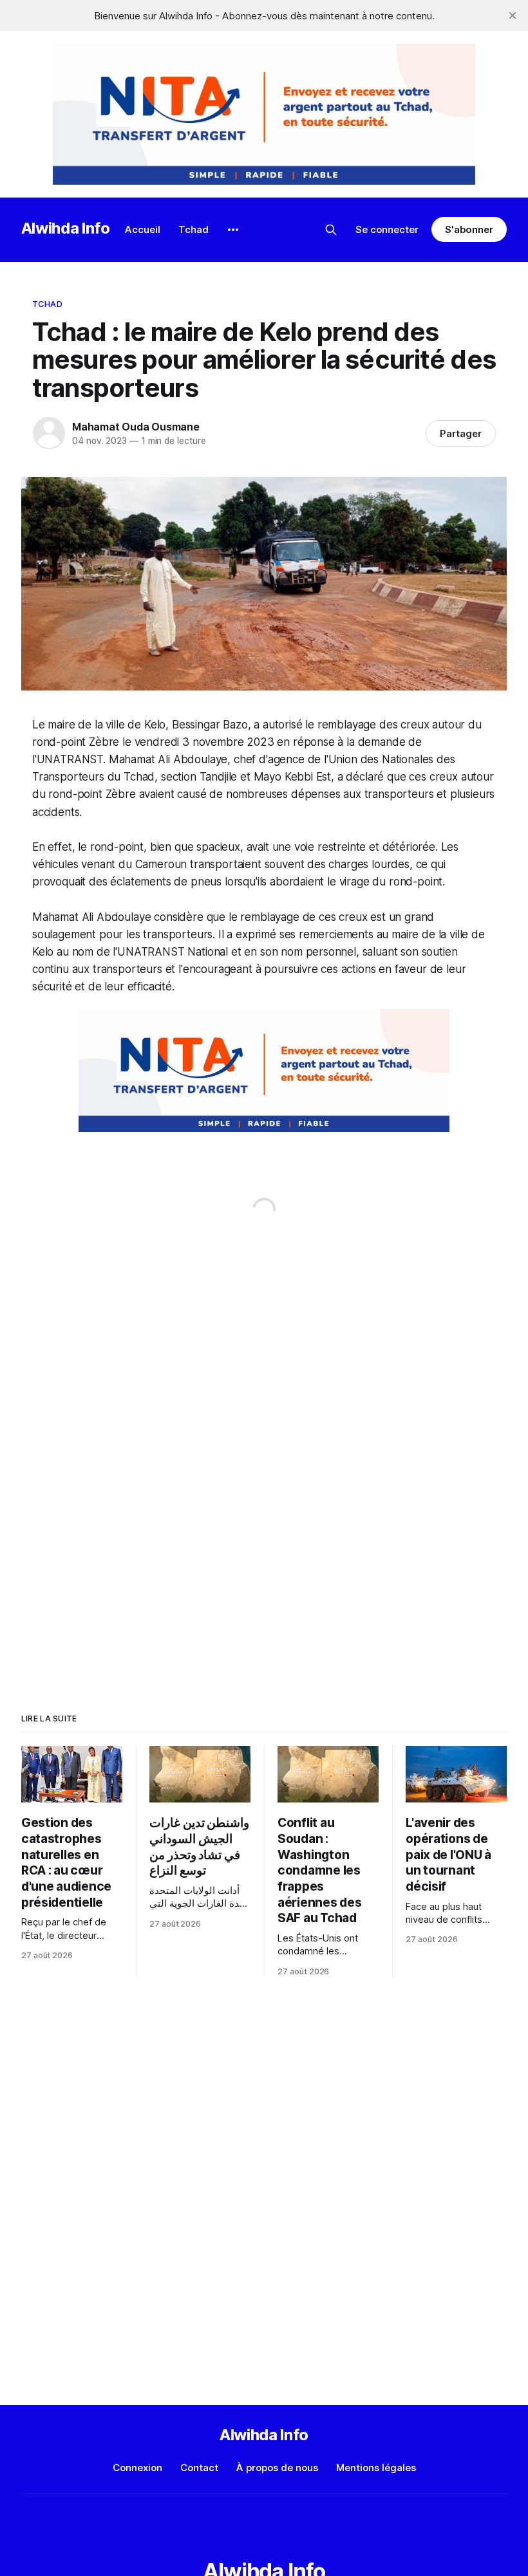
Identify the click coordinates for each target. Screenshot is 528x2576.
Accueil (143, 229)
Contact (199, 2468)
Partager (461, 433)
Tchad (193, 229)
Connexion (137, 2468)
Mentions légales (376, 2468)
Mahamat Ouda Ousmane (136, 427)
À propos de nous (277, 2468)
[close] (513, 15)
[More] (233, 230)
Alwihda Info (66, 228)
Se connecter (387, 229)
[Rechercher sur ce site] (331, 230)
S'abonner (469, 229)
